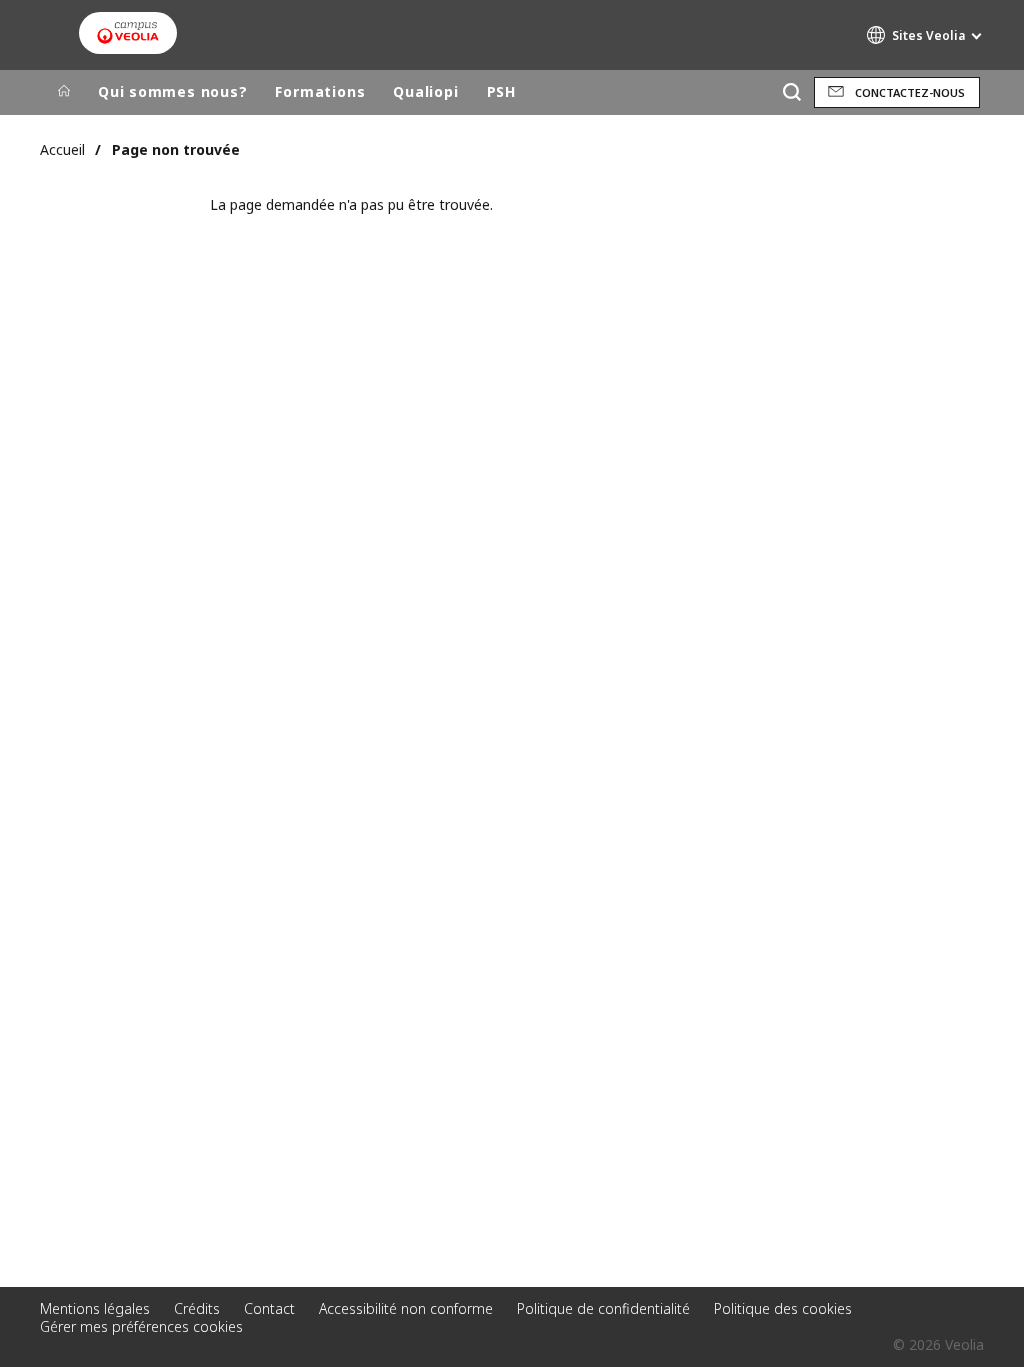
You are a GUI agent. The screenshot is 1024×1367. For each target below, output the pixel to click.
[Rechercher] (791, 92)
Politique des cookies (783, 1308)
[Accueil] (64, 92)
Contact (269, 1308)
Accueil (62, 149)
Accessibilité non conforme (406, 1308)
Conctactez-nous (910, 92)
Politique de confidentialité (603, 1308)
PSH (501, 91)
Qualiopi (425, 91)
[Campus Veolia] (128, 33)
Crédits (197, 1308)
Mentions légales (95, 1308)
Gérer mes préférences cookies (141, 1326)
